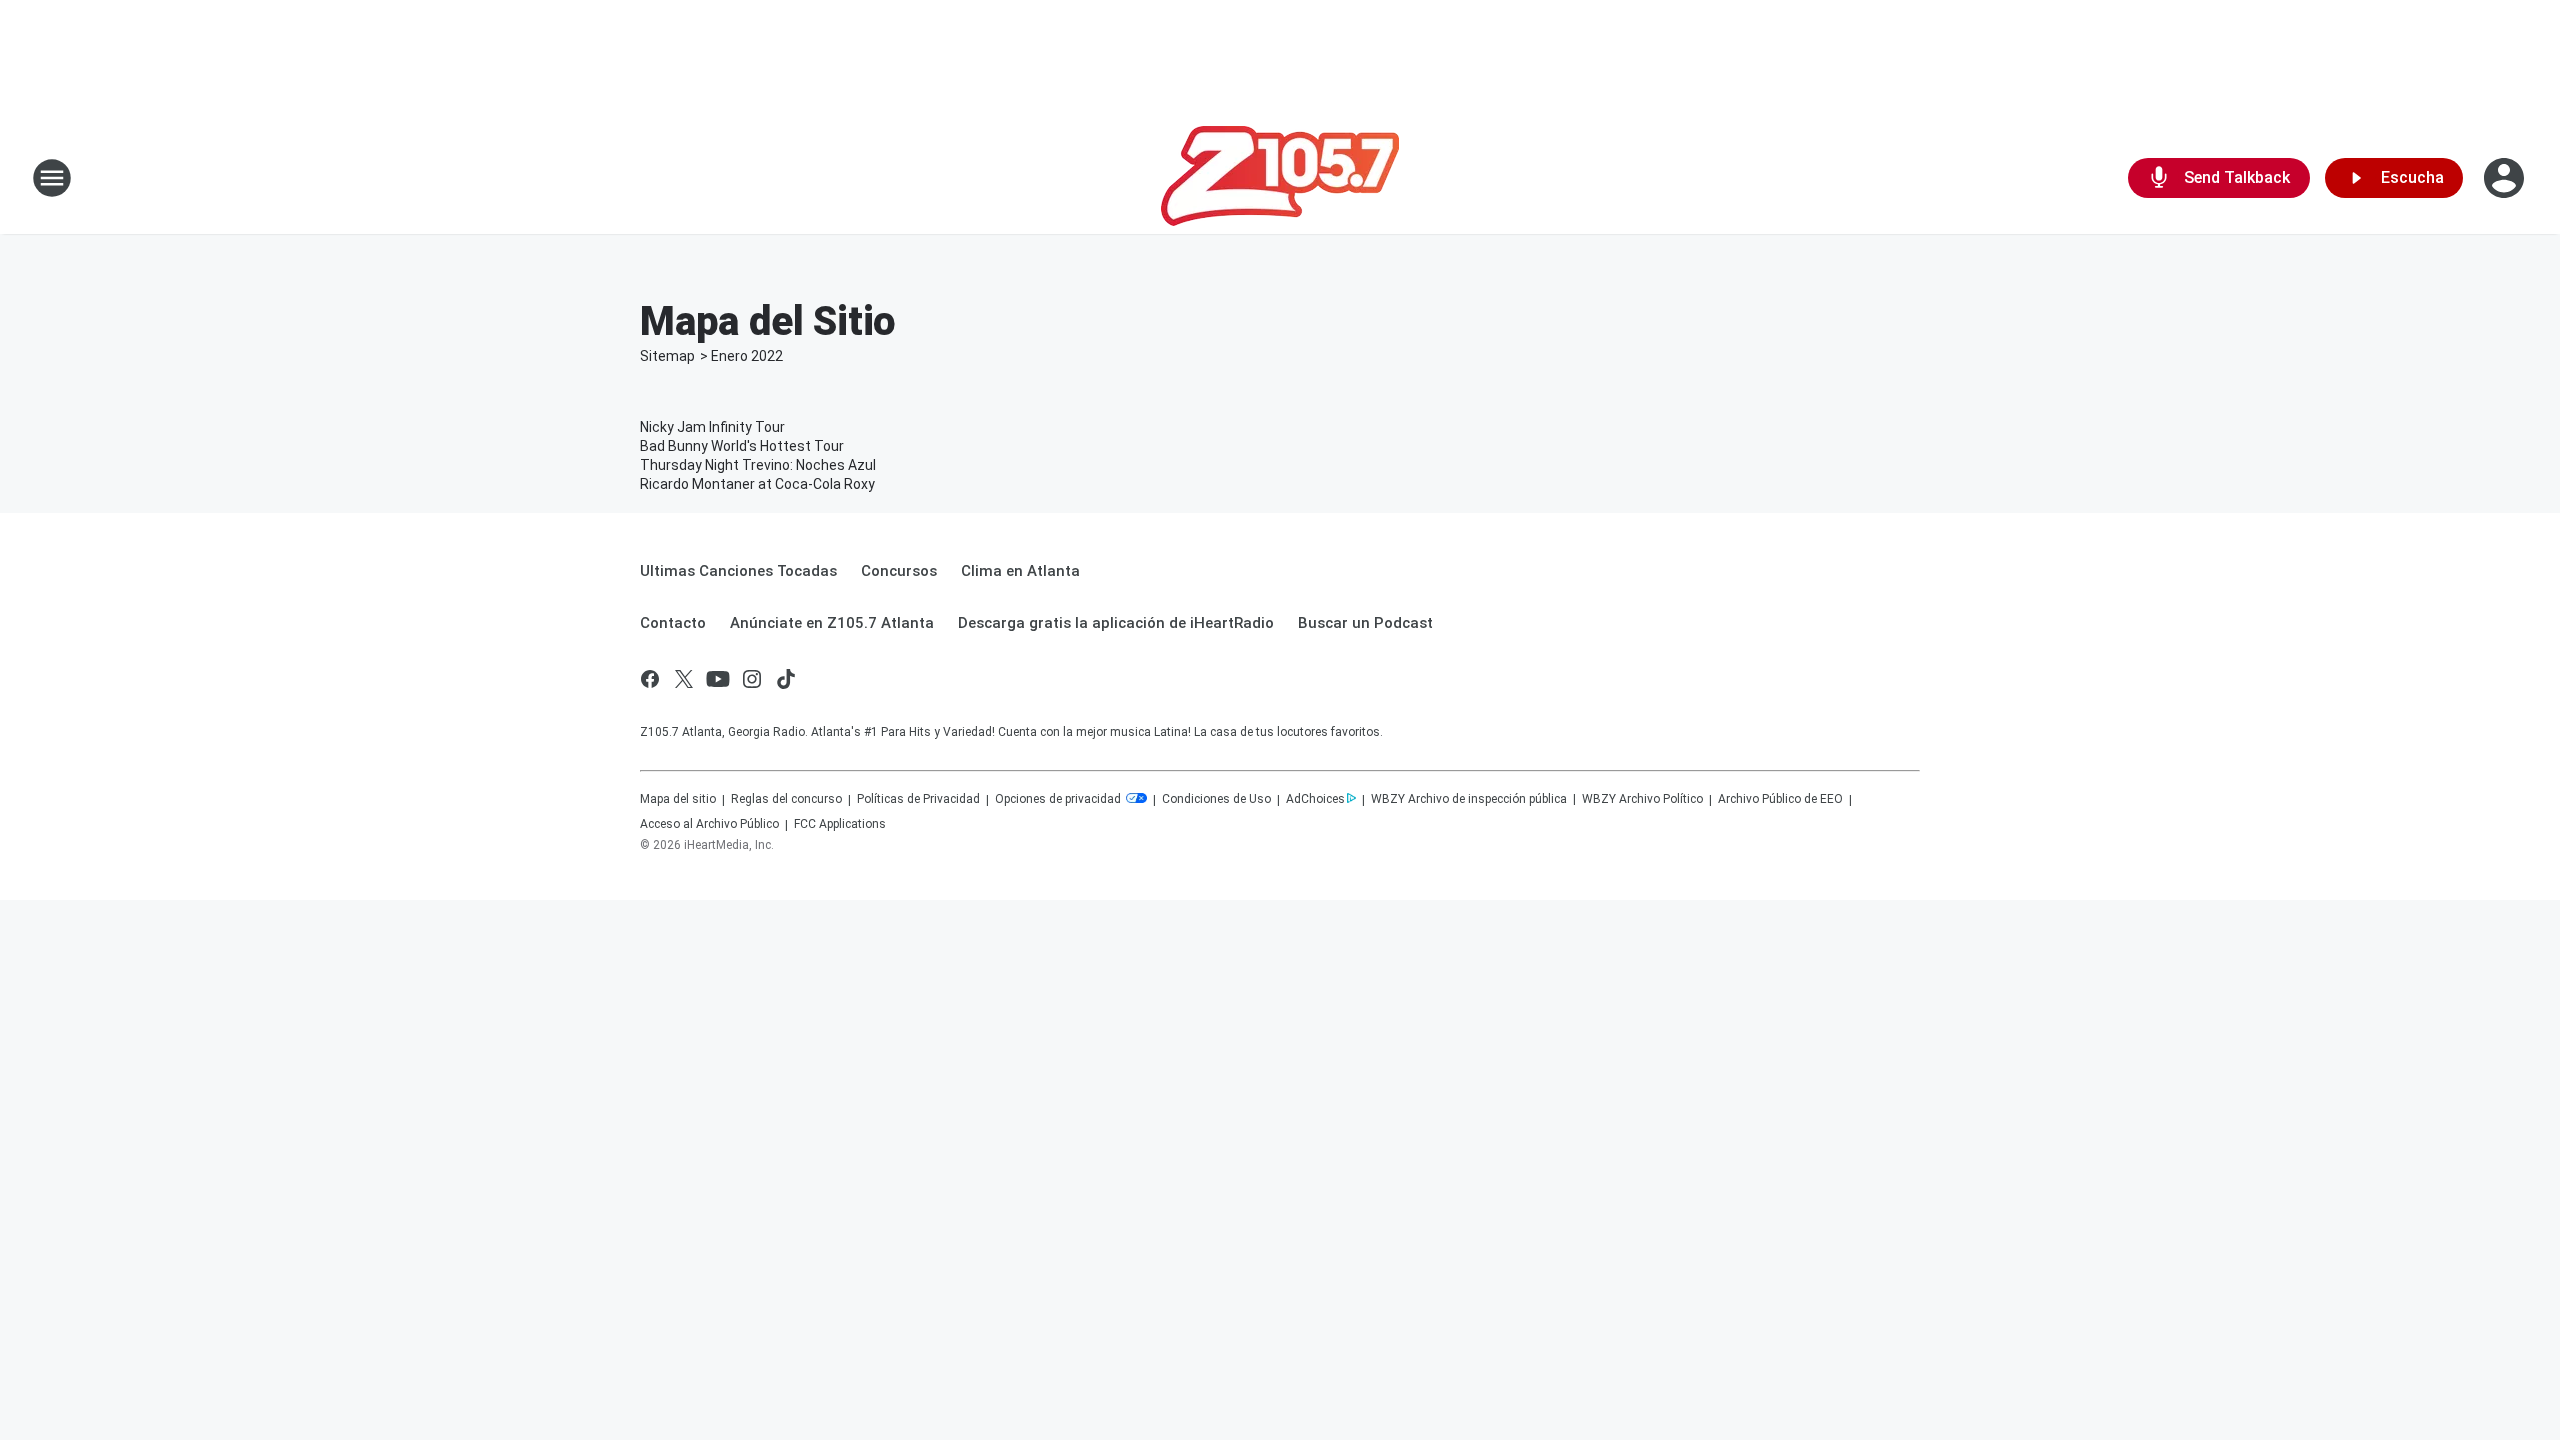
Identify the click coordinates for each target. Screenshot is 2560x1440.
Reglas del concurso (786, 799)
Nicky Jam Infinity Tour (712, 427)
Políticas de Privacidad (918, 799)
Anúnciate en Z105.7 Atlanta (832, 623)
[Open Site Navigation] (52, 178)
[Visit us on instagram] (752, 679)
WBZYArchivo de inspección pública (1469, 799)
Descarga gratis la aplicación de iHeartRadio (1116, 623)
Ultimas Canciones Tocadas (738, 571)
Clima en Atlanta (1020, 571)
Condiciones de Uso (1216, 799)
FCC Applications (840, 824)
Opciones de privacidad (1059, 799)
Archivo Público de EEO (1780, 799)
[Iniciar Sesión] (2506, 178)
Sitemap (667, 356)
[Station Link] (1280, 178)
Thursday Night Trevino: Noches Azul (758, 465)
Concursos (899, 571)
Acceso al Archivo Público (709, 824)
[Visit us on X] (684, 679)
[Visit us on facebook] (650, 679)
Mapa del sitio (678, 799)
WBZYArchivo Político (1642, 799)
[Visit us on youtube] (718, 679)
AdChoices (1315, 799)
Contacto (673, 623)
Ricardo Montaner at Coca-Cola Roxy (757, 484)
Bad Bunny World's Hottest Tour (742, 446)
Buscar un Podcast (1365, 623)
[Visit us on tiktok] (786, 679)
